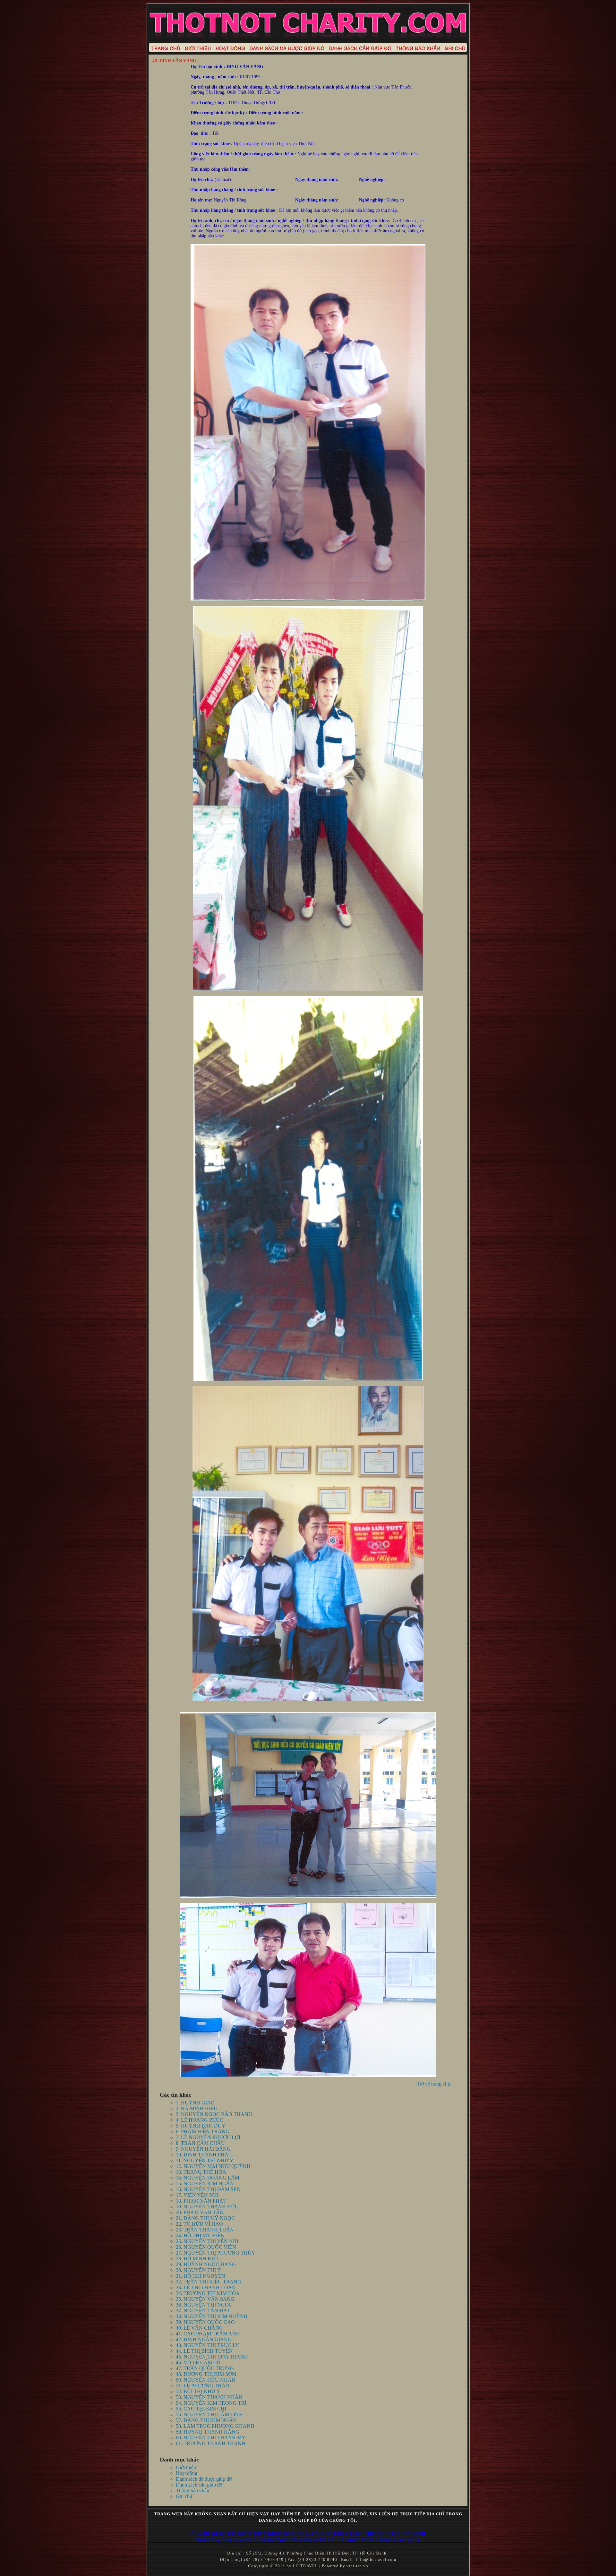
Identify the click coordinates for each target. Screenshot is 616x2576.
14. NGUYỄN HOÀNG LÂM (208, 2178)
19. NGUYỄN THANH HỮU (207, 2207)
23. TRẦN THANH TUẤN (205, 2230)
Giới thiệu (186, 2467)
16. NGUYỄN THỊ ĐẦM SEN (208, 2189)
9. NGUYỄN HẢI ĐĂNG (203, 2149)
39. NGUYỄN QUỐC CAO (205, 2322)
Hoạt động (187, 2473)
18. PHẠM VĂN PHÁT (201, 2201)
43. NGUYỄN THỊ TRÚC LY (207, 2345)
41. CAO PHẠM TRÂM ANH (208, 2334)
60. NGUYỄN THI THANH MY (211, 2438)
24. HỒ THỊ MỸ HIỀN (200, 2235)
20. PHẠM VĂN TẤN (200, 2212)
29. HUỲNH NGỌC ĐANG (206, 2264)
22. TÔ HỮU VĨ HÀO (199, 2224)
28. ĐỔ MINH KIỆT (198, 2259)
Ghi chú (184, 2496)
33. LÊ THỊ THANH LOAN (206, 2287)
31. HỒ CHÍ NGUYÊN (201, 2276)
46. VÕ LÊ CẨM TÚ (198, 2363)
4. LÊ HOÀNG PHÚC (200, 2120)
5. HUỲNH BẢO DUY (201, 2126)
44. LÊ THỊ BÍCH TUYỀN (204, 2351)
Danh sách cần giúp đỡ (199, 2485)
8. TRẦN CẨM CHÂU (200, 2143)
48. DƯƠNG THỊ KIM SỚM (206, 2374)
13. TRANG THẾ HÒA (201, 2172)
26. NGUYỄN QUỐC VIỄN (206, 2247)
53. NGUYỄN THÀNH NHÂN (209, 2397)
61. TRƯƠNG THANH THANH (211, 2443)
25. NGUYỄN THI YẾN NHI (207, 2241)
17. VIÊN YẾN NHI (197, 2195)
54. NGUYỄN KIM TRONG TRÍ (211, 2403)
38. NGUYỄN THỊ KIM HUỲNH (212, 2316)
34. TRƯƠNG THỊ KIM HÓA (208, 2293)
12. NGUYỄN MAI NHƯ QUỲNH (213, 2166)
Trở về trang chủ (433, 2084)
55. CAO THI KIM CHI (201, 2409)
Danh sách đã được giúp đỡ (204, 2479)
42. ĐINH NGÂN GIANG (204, 2339)
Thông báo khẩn (193, 2491)
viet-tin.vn (357, 2566)
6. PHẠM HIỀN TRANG (203, 2132)
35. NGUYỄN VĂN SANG (205, 2299)
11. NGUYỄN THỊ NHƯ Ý (205, 2160)
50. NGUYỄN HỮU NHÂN (206, 2380)
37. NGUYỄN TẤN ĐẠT (203, 2311)
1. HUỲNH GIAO (195, 2103)
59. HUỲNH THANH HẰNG (208, 2432)
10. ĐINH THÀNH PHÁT (204, 2155)
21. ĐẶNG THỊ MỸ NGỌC (205, 2218)
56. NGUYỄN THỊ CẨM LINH (209, 2414)
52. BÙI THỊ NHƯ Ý (198, 2391)
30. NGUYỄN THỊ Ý (198, 2270)
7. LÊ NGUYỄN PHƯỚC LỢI (208, 2137)
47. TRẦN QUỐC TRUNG (205, 2368)
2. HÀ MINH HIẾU (197, 2108)
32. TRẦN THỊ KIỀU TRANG (209, 2282)
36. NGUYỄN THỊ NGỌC (204, 2305)
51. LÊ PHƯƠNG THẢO (203, 2386)
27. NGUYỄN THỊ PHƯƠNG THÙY (216, 2253)
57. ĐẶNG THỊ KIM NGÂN (206, 2420)
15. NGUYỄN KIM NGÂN (205, 2184)
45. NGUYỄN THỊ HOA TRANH (212, 2357)
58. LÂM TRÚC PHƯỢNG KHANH (215, 2426)
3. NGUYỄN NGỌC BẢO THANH (214, 2114)
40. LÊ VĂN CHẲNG (199, 2328)
